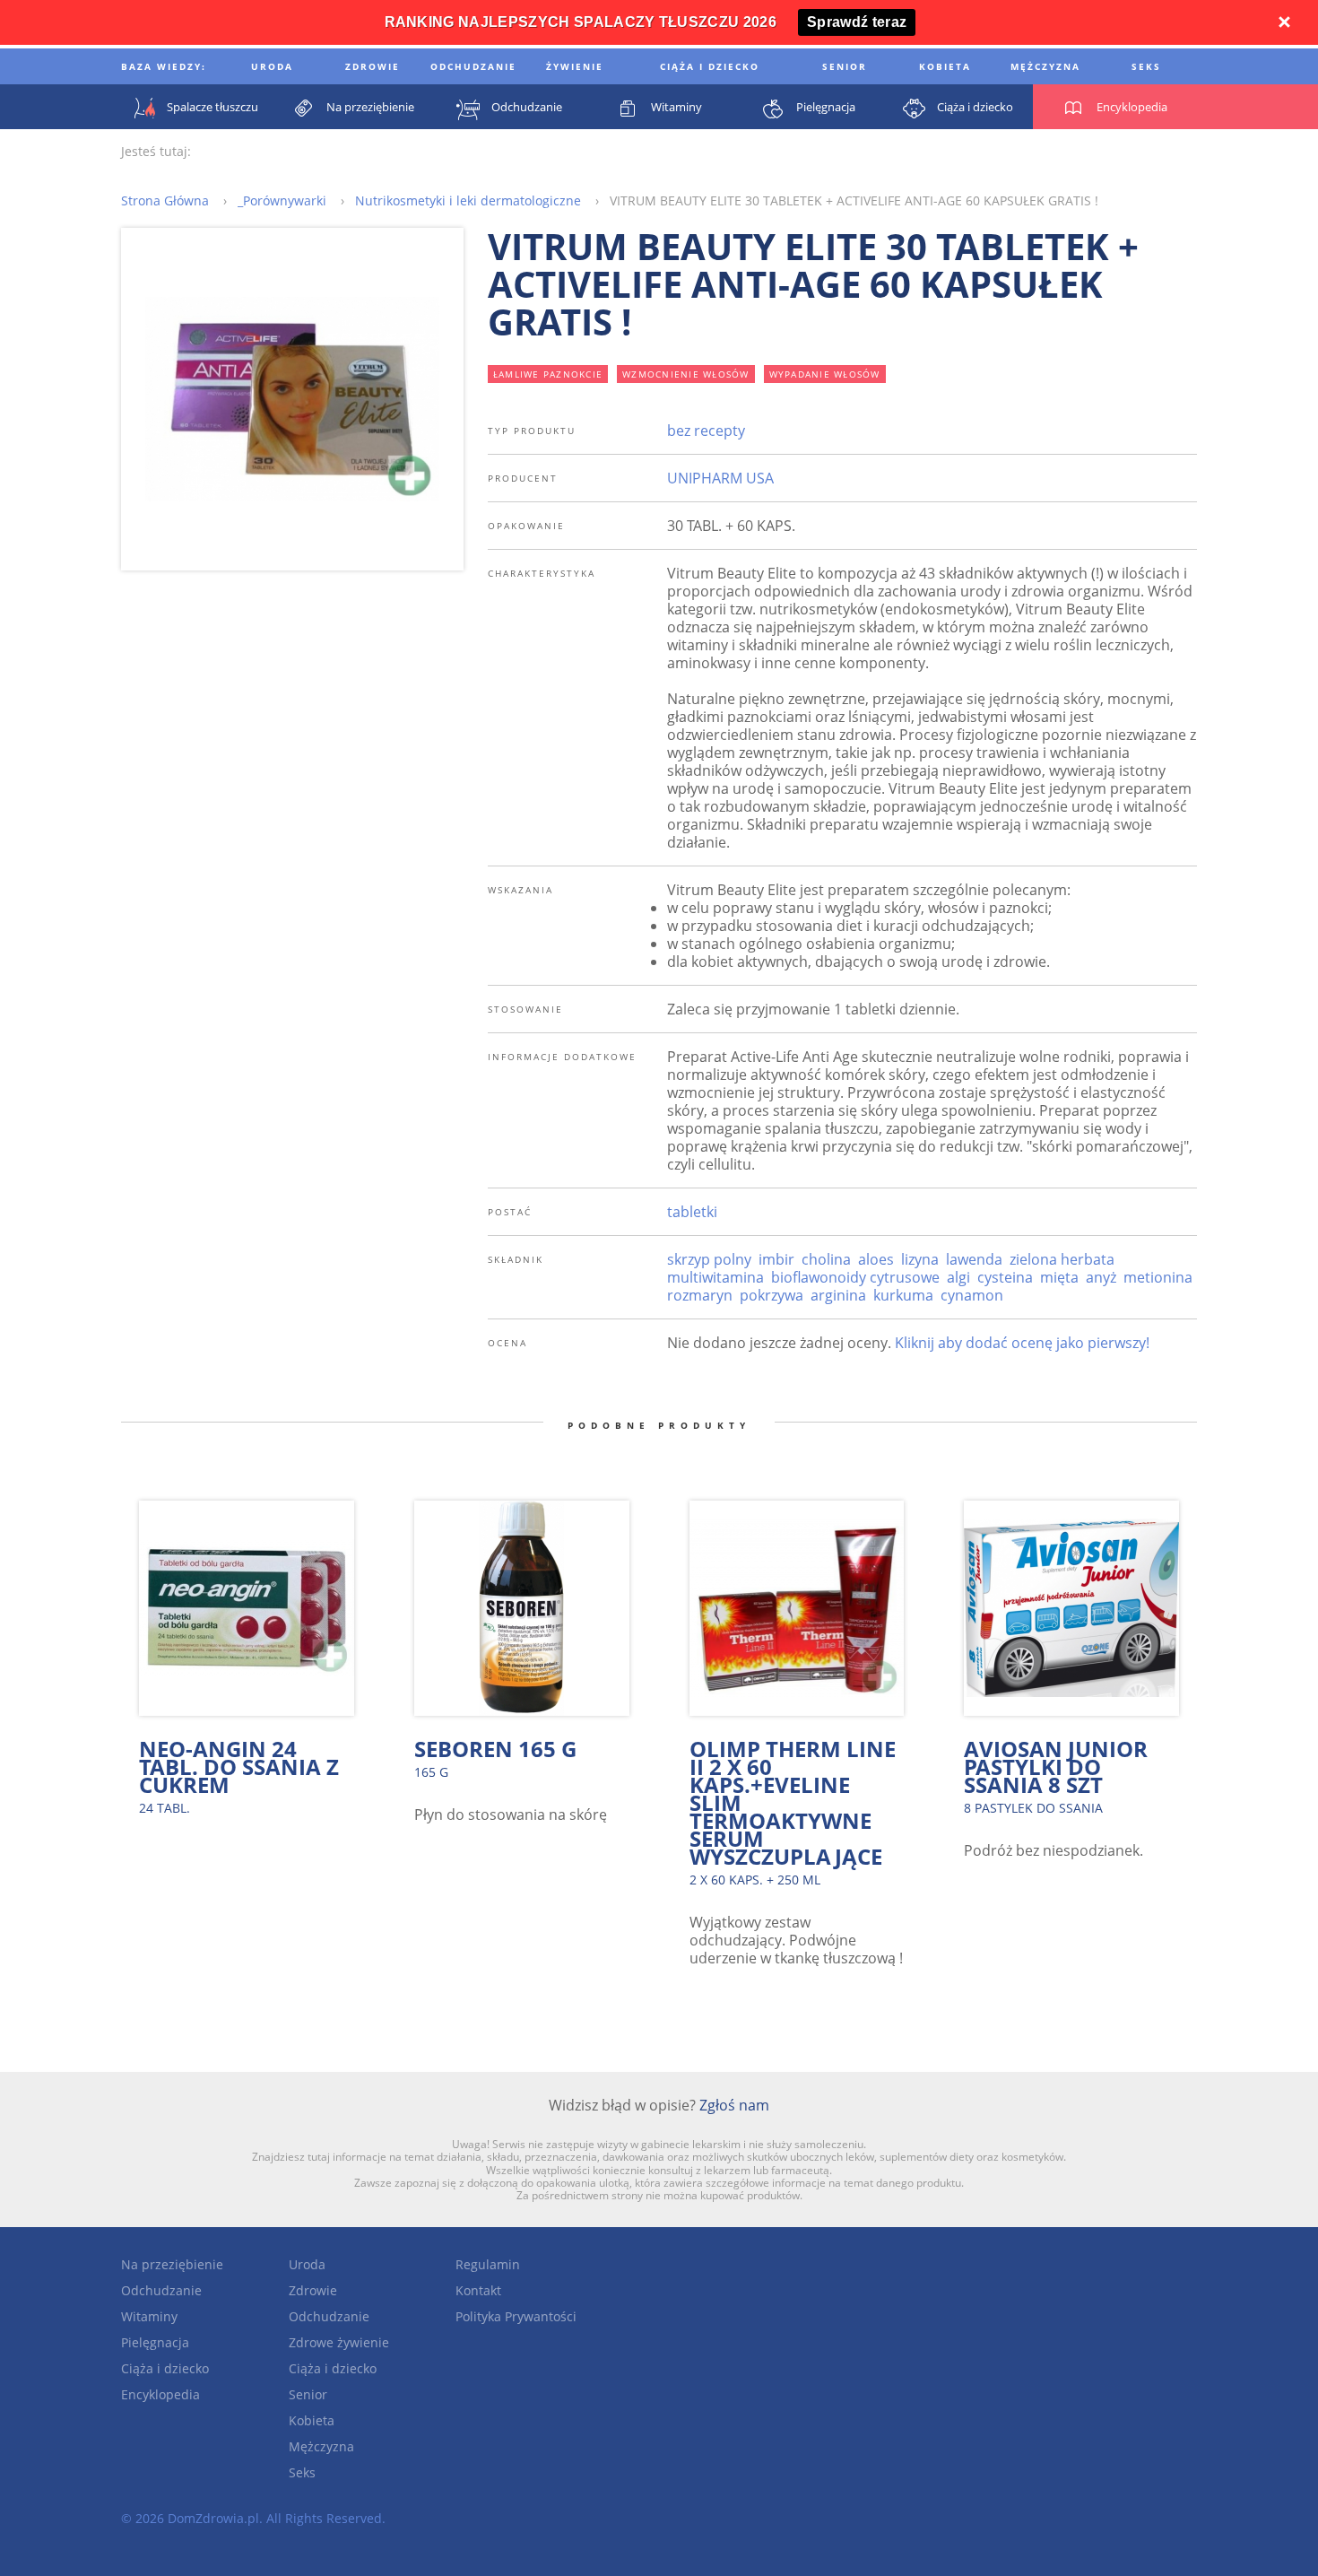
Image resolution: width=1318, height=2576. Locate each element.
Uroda (307, 2264)
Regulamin (488, 2264)
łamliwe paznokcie (548, 374)
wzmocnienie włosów (686, 374)
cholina (826, 1259)
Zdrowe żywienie (339, 2342)
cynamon (972, 1295)
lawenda (974, 1259)
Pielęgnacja (155, 2342)
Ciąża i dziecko (165, 2368)
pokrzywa (772, 1295)
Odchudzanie (161, 2290)
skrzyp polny (709, 1259)
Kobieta (312, 2420)
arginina (838, 1295)
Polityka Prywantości (516, 2316)
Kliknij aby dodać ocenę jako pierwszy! (1022, 1343)
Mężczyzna (321, 2446)
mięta (1059, 1277)
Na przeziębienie (172, 2264)
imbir (776, 1259)
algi (958, 1277)
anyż (1101, 1277)
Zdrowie (313, 2290)
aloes (876, 1259)
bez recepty (706, 431)
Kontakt (478, 2290)
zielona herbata (1062, 1259)
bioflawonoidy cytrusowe (855, 1277)
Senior (308, 2394)
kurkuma (903, 1295)
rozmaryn (700, 1295)
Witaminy (149, 2316)
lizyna (920, 1259)
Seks (302, 2472)
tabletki (692, 1212)
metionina (1158, 1277)
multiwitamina (715, 1277)
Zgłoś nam (734, 2105)
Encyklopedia (160, 2394)
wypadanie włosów (825, 374)
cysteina (1005, 1277)
